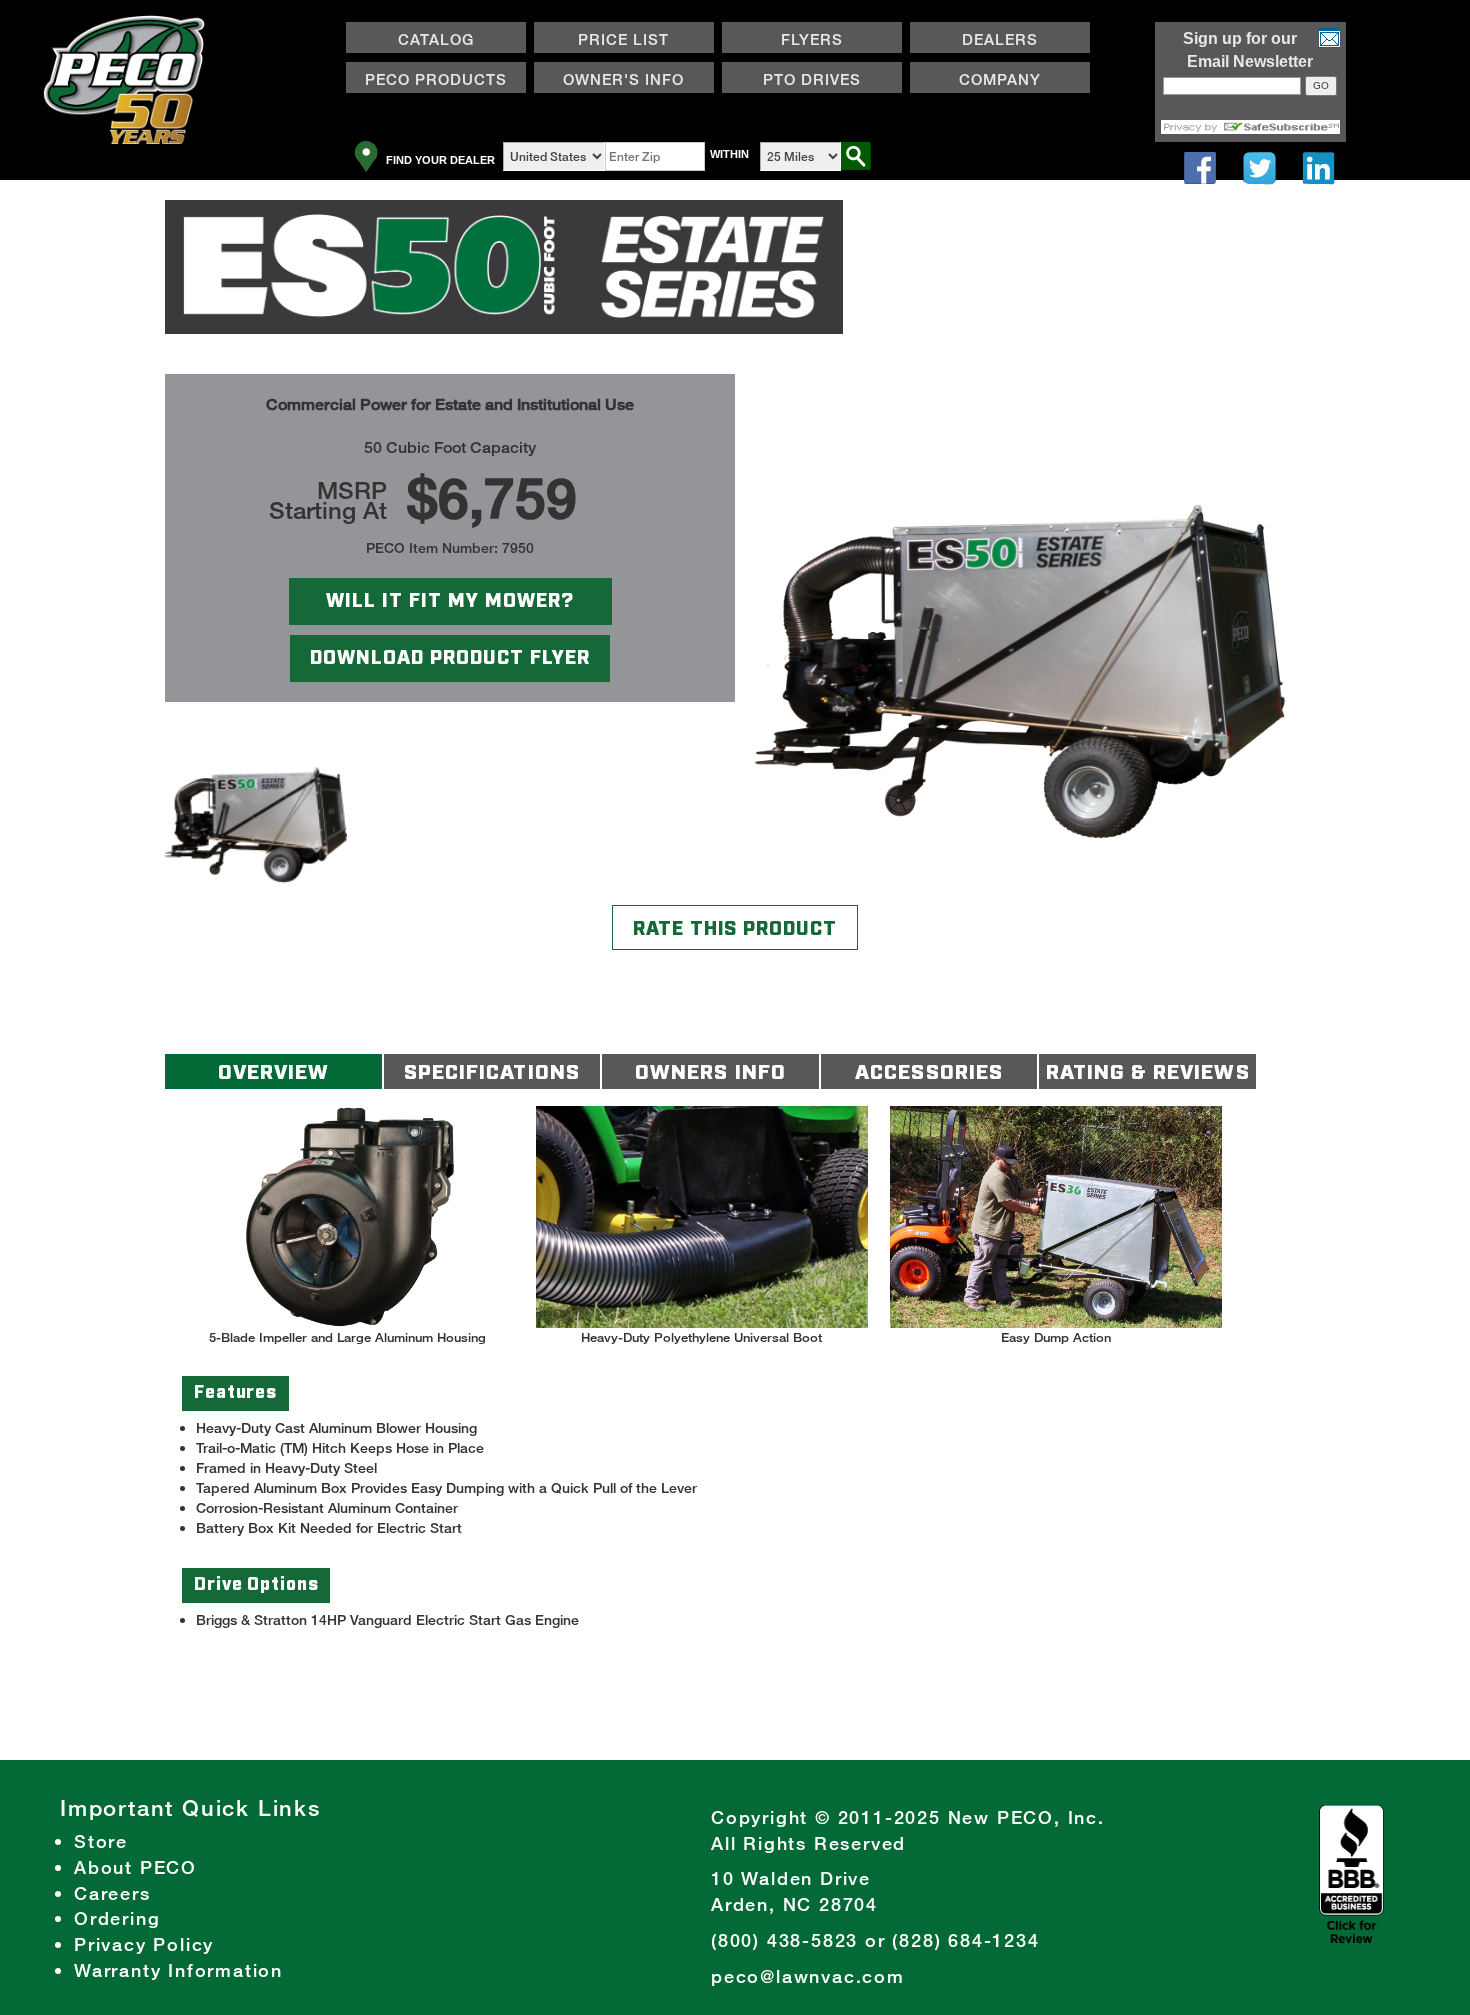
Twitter (1259, 168)
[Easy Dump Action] (1056, 1216)
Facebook (1200, 168)
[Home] (135, 85)
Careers (112, 1893)
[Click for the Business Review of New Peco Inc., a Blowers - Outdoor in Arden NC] (1351, 1872)
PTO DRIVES (812, 79)
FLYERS (812, 39)
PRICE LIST (623, 39)
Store (101, 1841)
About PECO (135, 1867)
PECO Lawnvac (43, 189)
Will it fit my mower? (450, 601)
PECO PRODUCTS (426, 81)
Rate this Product (735, 929)
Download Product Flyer (450, 658)
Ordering (117, 1918)
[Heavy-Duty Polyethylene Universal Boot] (702, 1216)
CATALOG (436, 39)
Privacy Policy (144, 1944)
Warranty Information (178, 1970)
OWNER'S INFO (609, 81)
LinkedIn (1318, 168)
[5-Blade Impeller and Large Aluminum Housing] (348, 1216)
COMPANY (975, 81)
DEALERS (974, 41)
